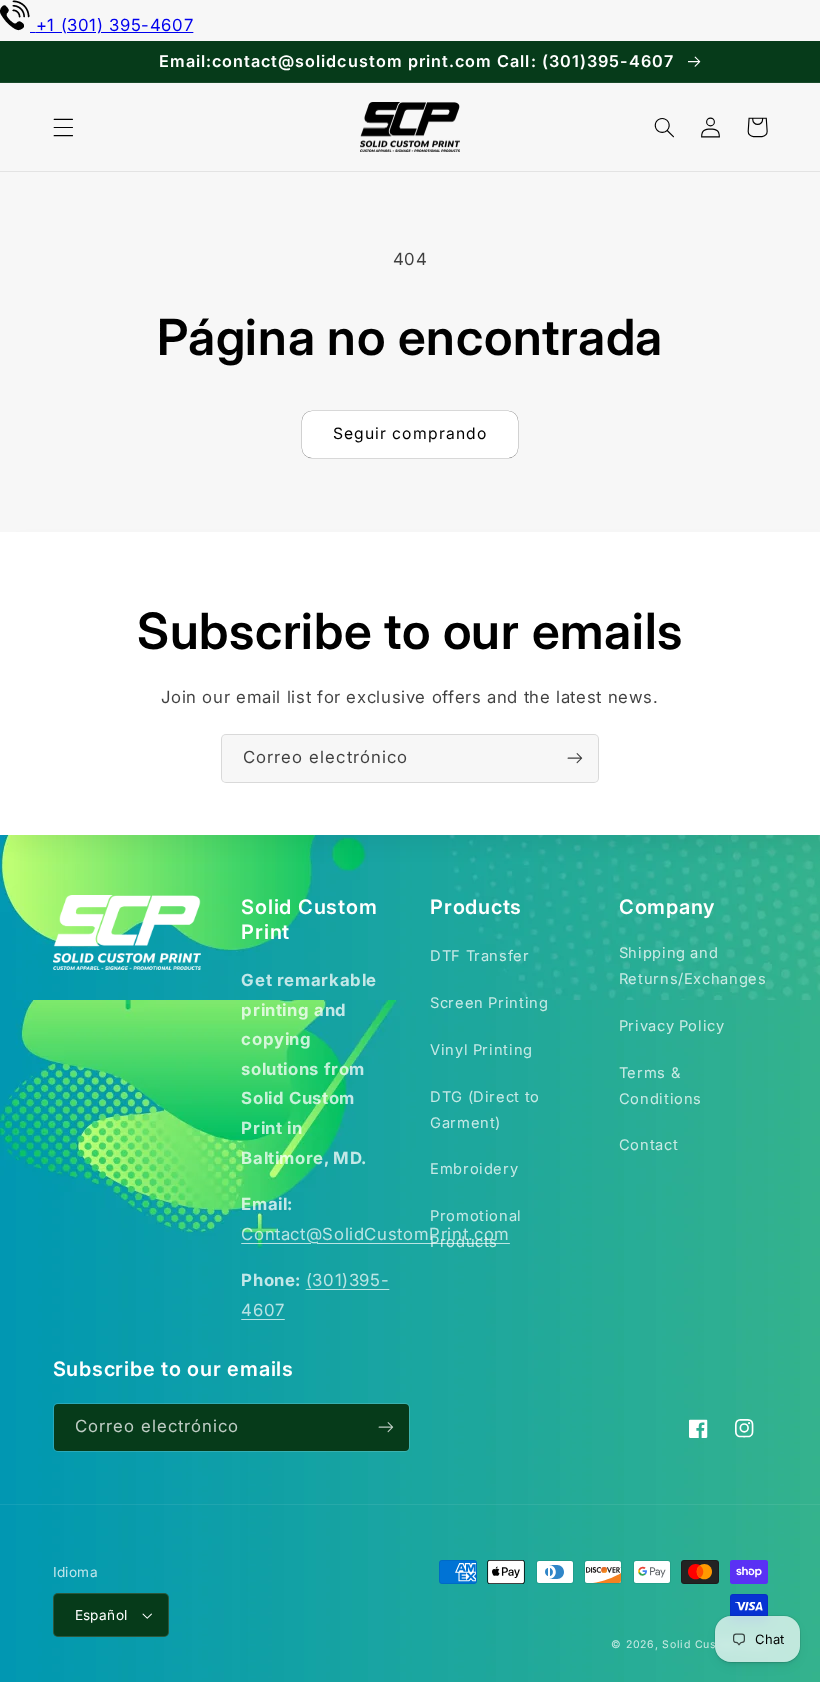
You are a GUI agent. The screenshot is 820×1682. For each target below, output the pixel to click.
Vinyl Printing (481, 1050)
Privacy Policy (672, 1026)
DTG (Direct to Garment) (485, 1110)
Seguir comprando (410, 433)
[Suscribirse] (575, 758)
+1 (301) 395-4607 (114, 25)
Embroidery (474, 1169)
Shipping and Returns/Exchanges (693, 966)
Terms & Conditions (660, 1086)
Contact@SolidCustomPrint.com (375, 1234)
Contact (648, 1145)
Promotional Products (476, 1229)
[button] (63, 127)
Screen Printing (489, 1003)
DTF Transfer (480, 956)
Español (101, 1615)
